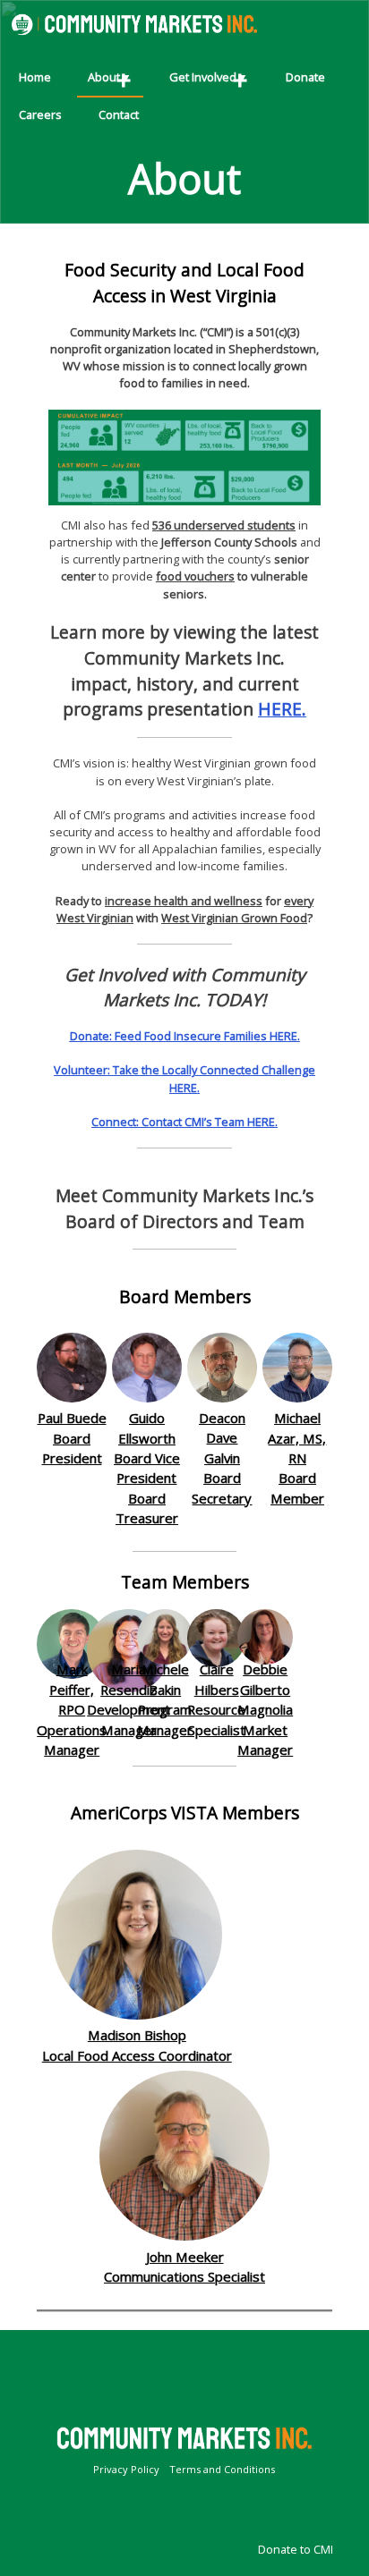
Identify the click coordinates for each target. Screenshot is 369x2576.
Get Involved (203, 77)
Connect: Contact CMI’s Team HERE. (184, 1122)
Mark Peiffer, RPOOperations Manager (72, 1709)
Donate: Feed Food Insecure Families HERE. (185, 1036)
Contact (119, 114)
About (104, 77)
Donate (305, 77)
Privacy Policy (126, 2469)
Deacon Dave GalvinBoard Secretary (222, 1458)
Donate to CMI (296, 2549)
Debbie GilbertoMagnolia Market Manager (265, 1709)
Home (35, 77)
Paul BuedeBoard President (72, 1438)
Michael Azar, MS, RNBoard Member (297, 1458)
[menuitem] (35, 79)
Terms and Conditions (222, 2469)
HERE (280, 709)
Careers (40, 114)
